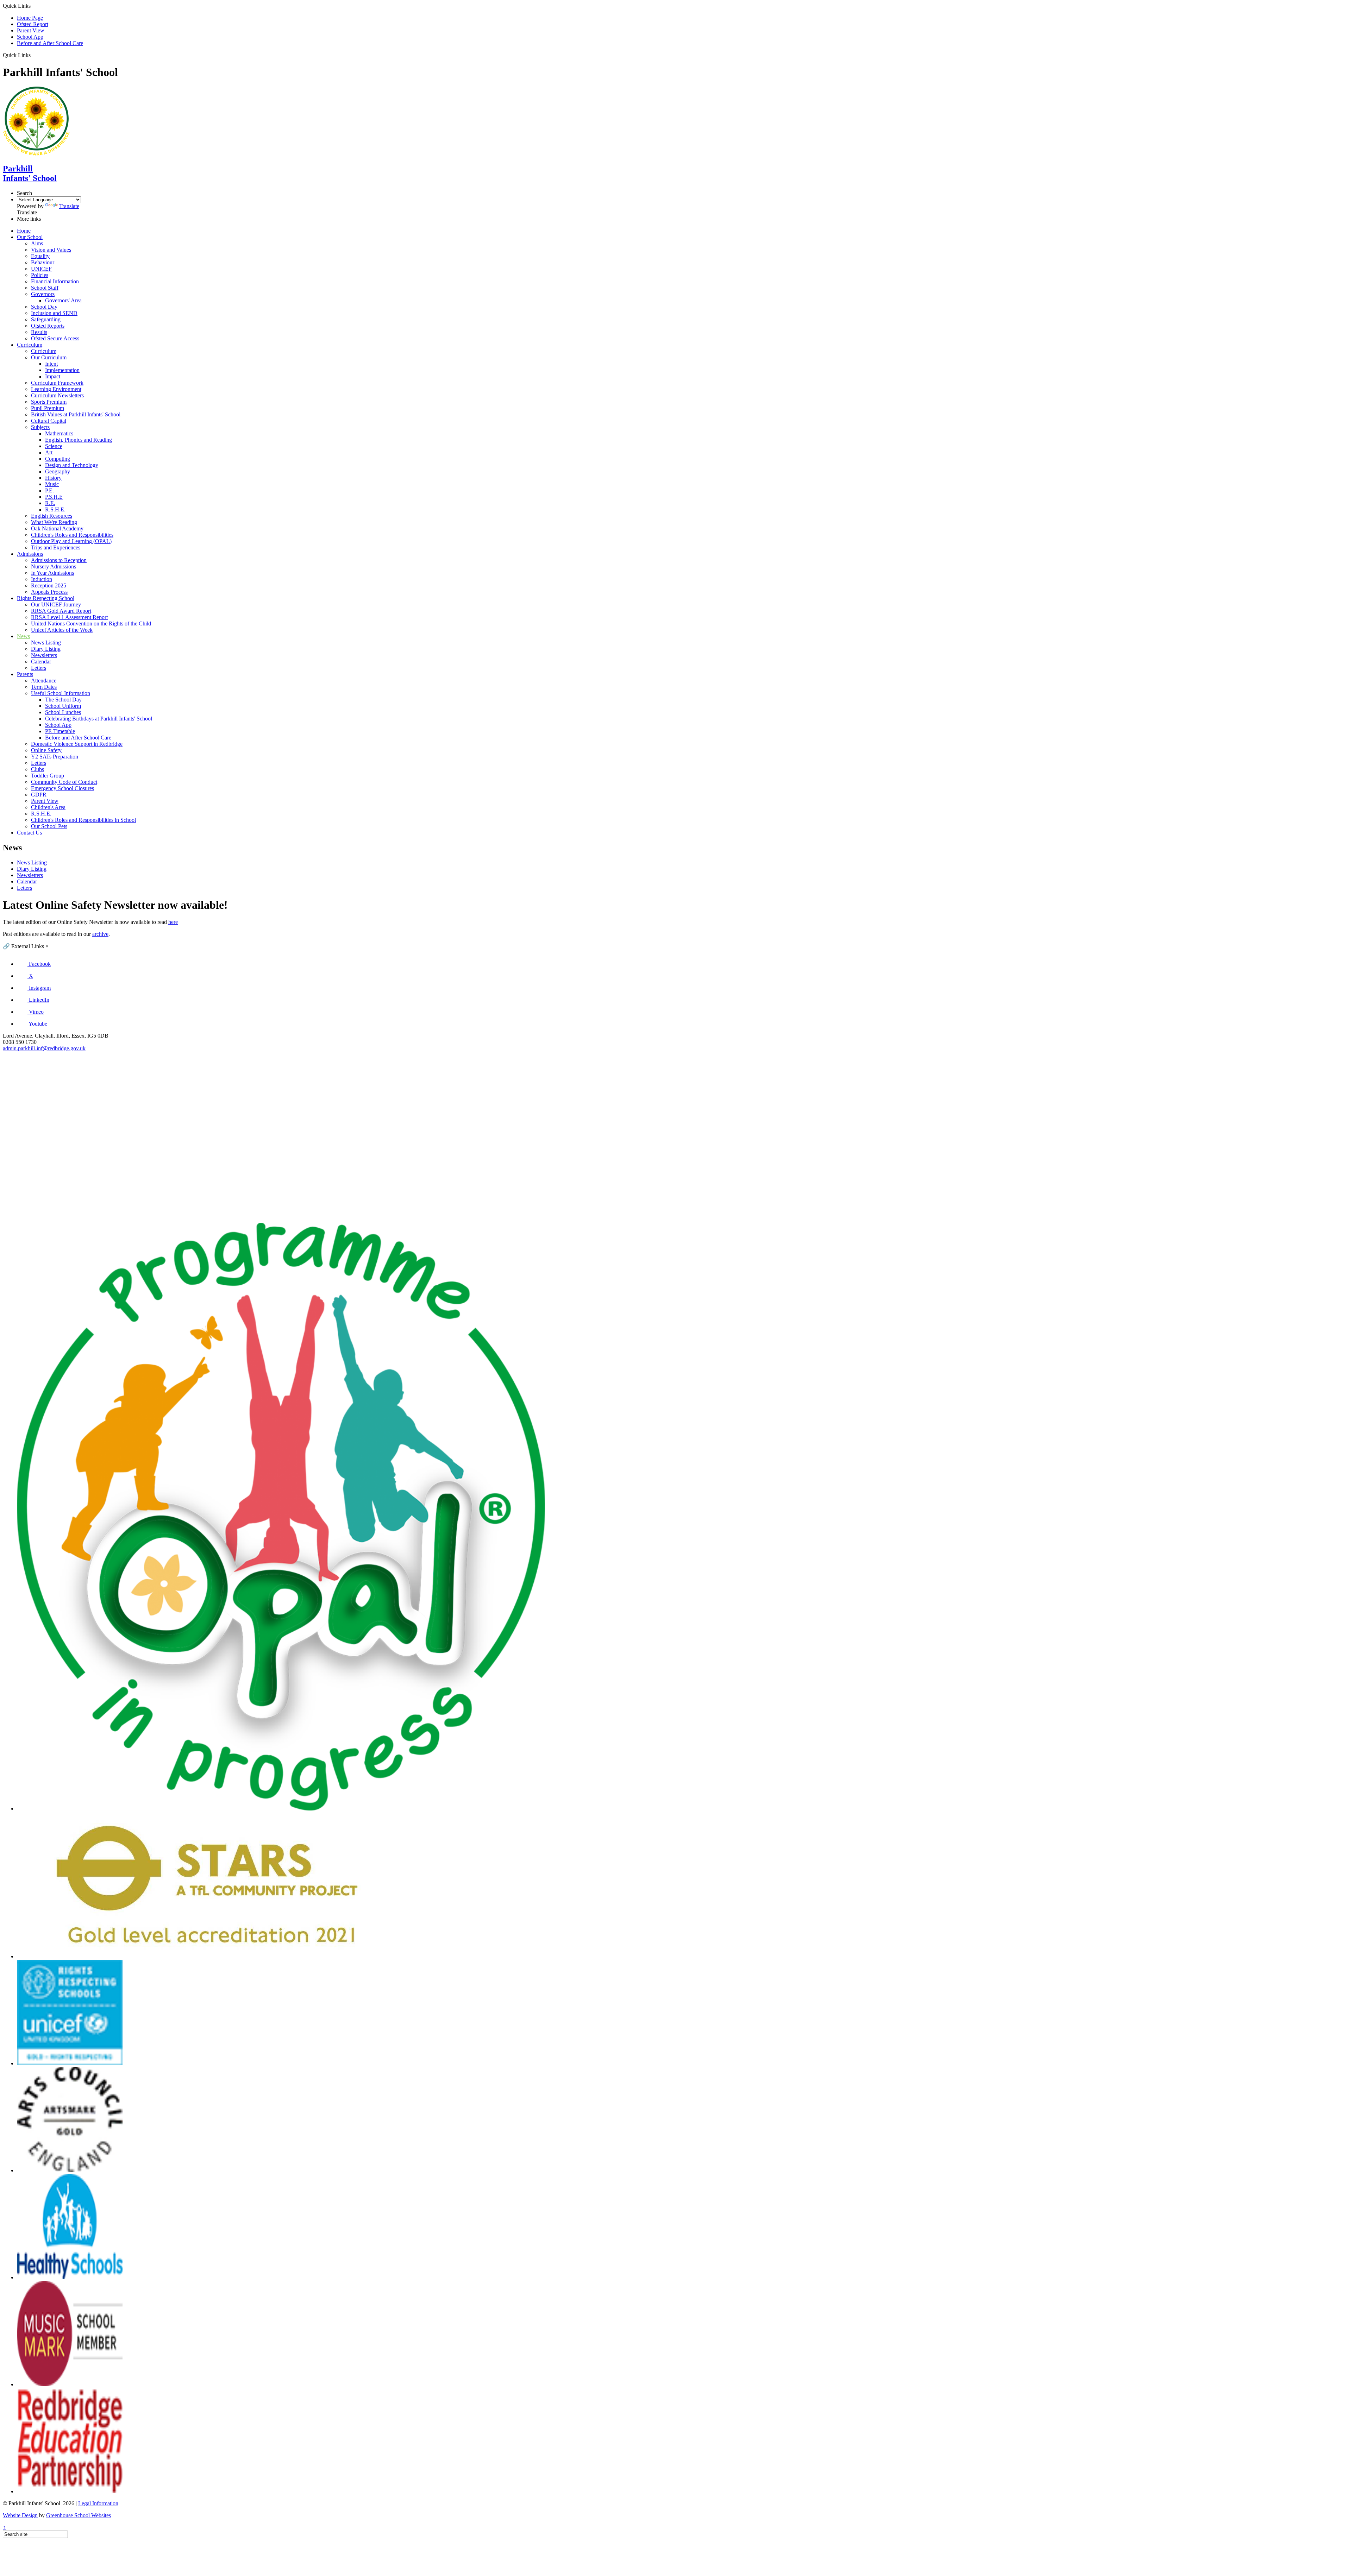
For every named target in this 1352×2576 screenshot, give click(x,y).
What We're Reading (54, 522)
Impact (53, 376)
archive (100, 934)
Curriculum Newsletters (57, 395)
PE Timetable (60, 731)
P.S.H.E (54, 497)
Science (54, 446)
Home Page (30, 18)
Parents (25, 674)
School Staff (45, 288)
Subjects (40, 427)
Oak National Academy (57, 528)
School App (30, 37)
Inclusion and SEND (54, 313)
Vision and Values (51, 250)
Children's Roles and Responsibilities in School (83, 820)
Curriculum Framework (57, 383)
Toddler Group (48, 776)
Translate (69, 206)
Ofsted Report (33, 24)
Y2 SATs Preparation (55, 757)
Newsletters (44, 655)
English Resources (52, 516)
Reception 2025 (49, 585)
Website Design (20, 2515)
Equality (40, 256)
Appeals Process (49, 592)
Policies (40, 275)
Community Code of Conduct (64, 782)
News (23, 636)
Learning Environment (56, 389)
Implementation (62, 370)
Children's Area (48, 807)
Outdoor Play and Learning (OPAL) (71, 541)
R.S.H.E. (55, 509)
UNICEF (41, 269)
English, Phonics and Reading (79, 440)
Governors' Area (63, 300)
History (53, 478)
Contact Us (29, 833)
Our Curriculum (49, 357)
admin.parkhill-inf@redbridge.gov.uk (44, 1048)
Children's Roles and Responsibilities (72, 535)
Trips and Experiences (56, 547)
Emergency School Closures (62, 788)
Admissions (30, 554)
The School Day (63, 700)
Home (24, 231)
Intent (51, 364)
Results (39, 332)
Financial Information (55, 281)
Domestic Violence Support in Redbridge (77, 744)
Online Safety (46, 750)
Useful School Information (61, 693)
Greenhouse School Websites (79, 2515)
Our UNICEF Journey (56, 604)
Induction (42, 579)
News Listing (46, 643)
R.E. (50, 503)
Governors (43, 294)
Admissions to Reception (59, 560)
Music (52, 484)
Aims (37, 243)
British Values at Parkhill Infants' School (76, 414)
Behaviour (43, 262)
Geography (58, 471)
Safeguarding (46, 319)
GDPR (39, 795)
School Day (44, 307)
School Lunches (63, 712)
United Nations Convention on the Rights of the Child (91, 623)
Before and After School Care (50, 43)
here (173, 922)
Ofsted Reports (48, 326)
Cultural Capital (49, 421)
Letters (39, 668)
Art (49, 452)
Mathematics (59, 433)
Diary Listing (46, 649)
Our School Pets (49, 826)
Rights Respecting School (46, 598)
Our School (30, 237)
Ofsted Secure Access (55, 338)
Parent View (31, 30)
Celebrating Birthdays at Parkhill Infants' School (99, 719)
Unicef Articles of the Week (62, 630)
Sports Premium (49, 402)
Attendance (44, 681)
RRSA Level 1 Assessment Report (69, 617)
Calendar (41, 662)
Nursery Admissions (54, 566)
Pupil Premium (48, 408)
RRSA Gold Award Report (61, 611)
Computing (58, 459)
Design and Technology (72, 465)
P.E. (49, 490)
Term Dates (44, 687)
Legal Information (98, 2503)
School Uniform (63, 706)
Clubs (37, 769)
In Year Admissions (52, 573)
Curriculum (30, 345)
